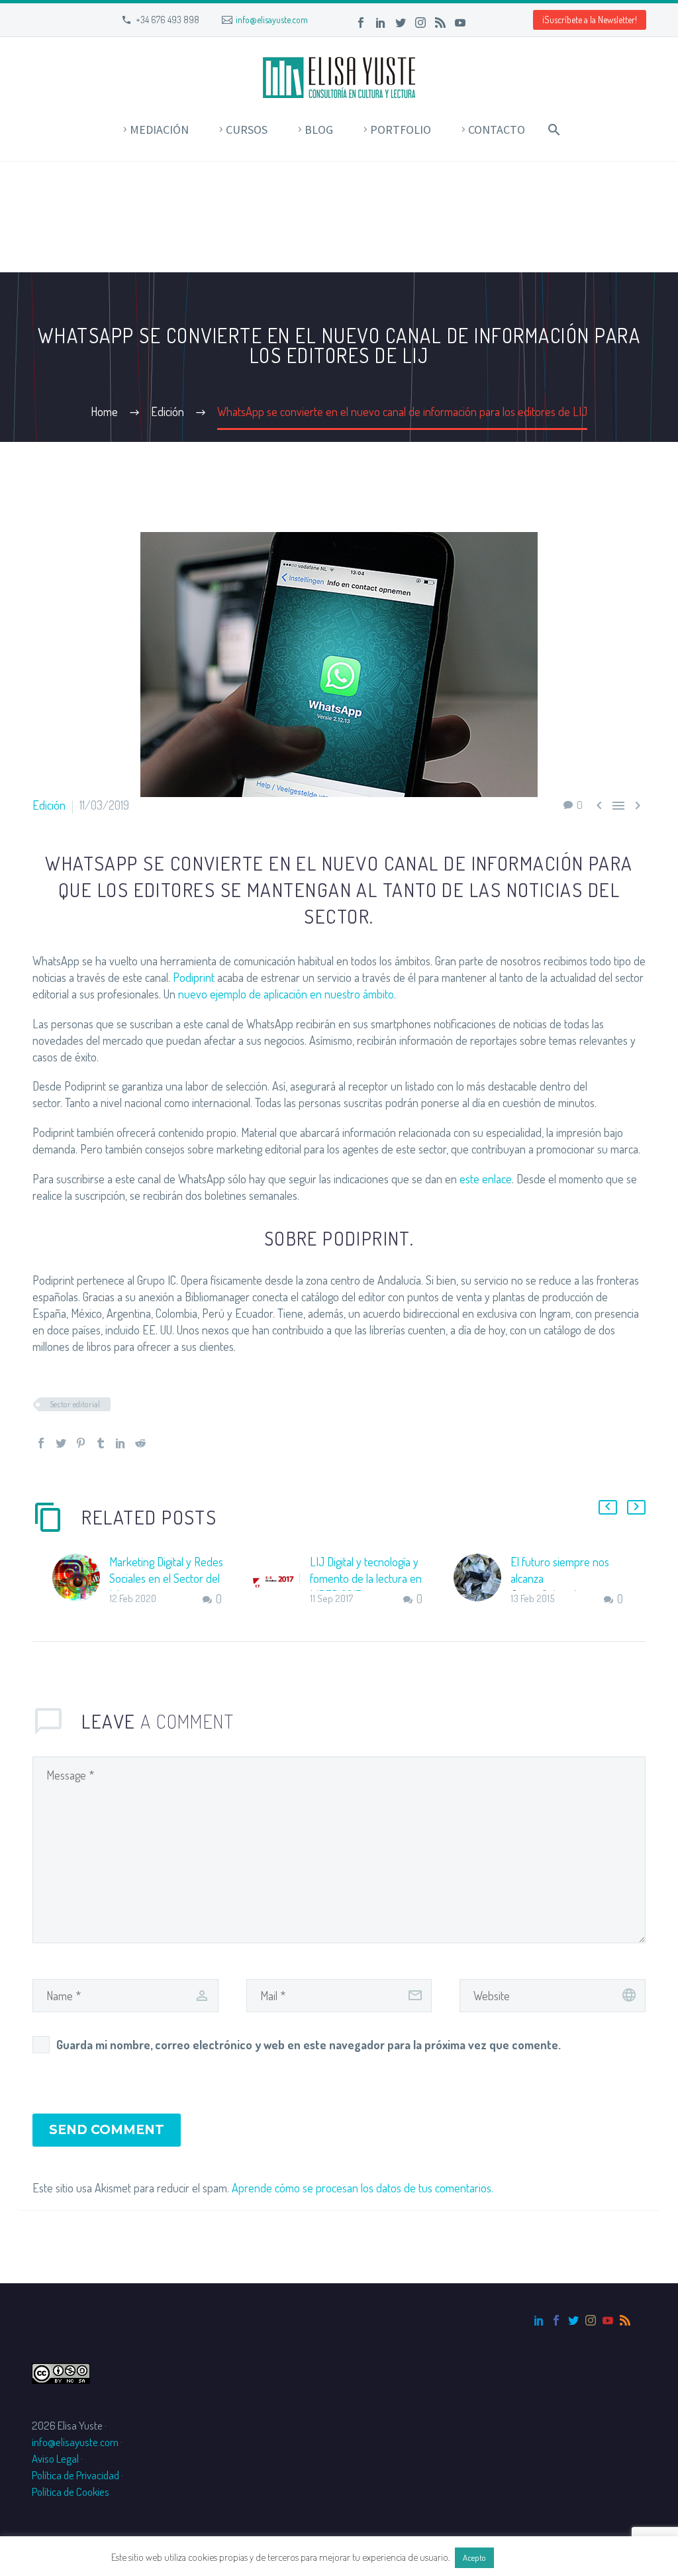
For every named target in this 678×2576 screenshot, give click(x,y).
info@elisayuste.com (272, 20)
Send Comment (107, 2130)
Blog (319, 130)
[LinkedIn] (381, 23)
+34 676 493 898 (168, 20)
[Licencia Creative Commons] (61, 2372)
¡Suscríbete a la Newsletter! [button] (590, 20)
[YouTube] (460, 23)
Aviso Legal (55, 2458)
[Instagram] (420, 23)
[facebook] (556, 2320)
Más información (532, 2557)
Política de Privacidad (75, 2475)
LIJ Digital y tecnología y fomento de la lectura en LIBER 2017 (366, 1578)
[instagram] (591, 2320)
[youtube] (608, 2320)
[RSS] (440, 23)
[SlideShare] (480, 23)
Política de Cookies (71, 2492)
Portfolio (401, 130)
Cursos (247, 130)
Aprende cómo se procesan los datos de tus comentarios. (363, 2188)
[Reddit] (140, 1443)
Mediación (159, 130)
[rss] (625, 2320)
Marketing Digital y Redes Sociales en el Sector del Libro (166, 1578)
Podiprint (194, 977)
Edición (49, 805)
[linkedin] (539, 2320)
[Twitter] (401, 23)
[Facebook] (361, 23)
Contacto (497, 130)
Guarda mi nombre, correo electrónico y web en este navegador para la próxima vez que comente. (309, 2045)
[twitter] (573, 2320)
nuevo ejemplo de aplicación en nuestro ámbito (286, 994)
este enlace (486, 1179)
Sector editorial (75, 1404)
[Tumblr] (101, 1443)
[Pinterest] (81, 1443)
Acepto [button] (474, 2557)
